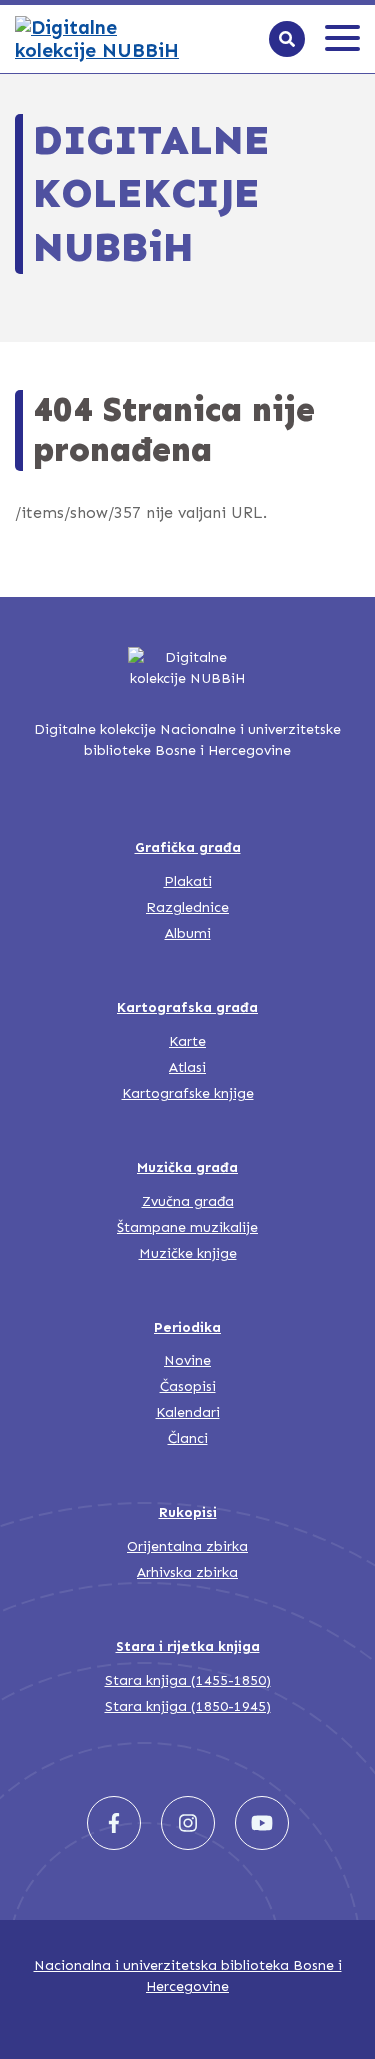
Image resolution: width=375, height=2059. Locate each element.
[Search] (287, 39)
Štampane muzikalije (187, 1227)
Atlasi (187, 1067)
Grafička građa (188, 847)
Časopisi (188, 1386)
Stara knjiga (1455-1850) (188, 1680)
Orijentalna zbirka (187, 1546)
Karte (187, 1041)
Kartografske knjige (188, 1093)
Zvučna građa (188, 1201)
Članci (188, 1438)
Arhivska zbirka (187, 1572)
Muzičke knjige (188, 1253)
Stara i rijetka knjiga (188, 1646)
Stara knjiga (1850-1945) (188, 1706)
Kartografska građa (187, 1007)
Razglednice (187, 907)
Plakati (188, 881)
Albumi (188, 933)
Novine (187, 1360)
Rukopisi (188, 1512)
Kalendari (188, 1412)
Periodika (187, 1327)
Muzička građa (187, 1167)
